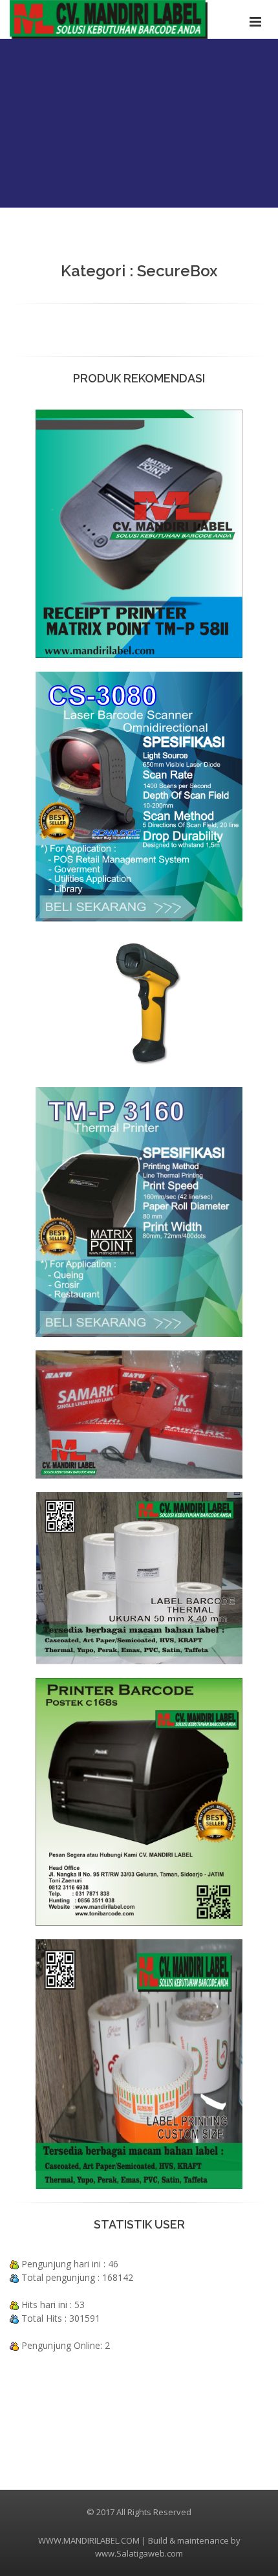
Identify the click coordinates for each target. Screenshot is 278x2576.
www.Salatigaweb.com (139, 2553)
